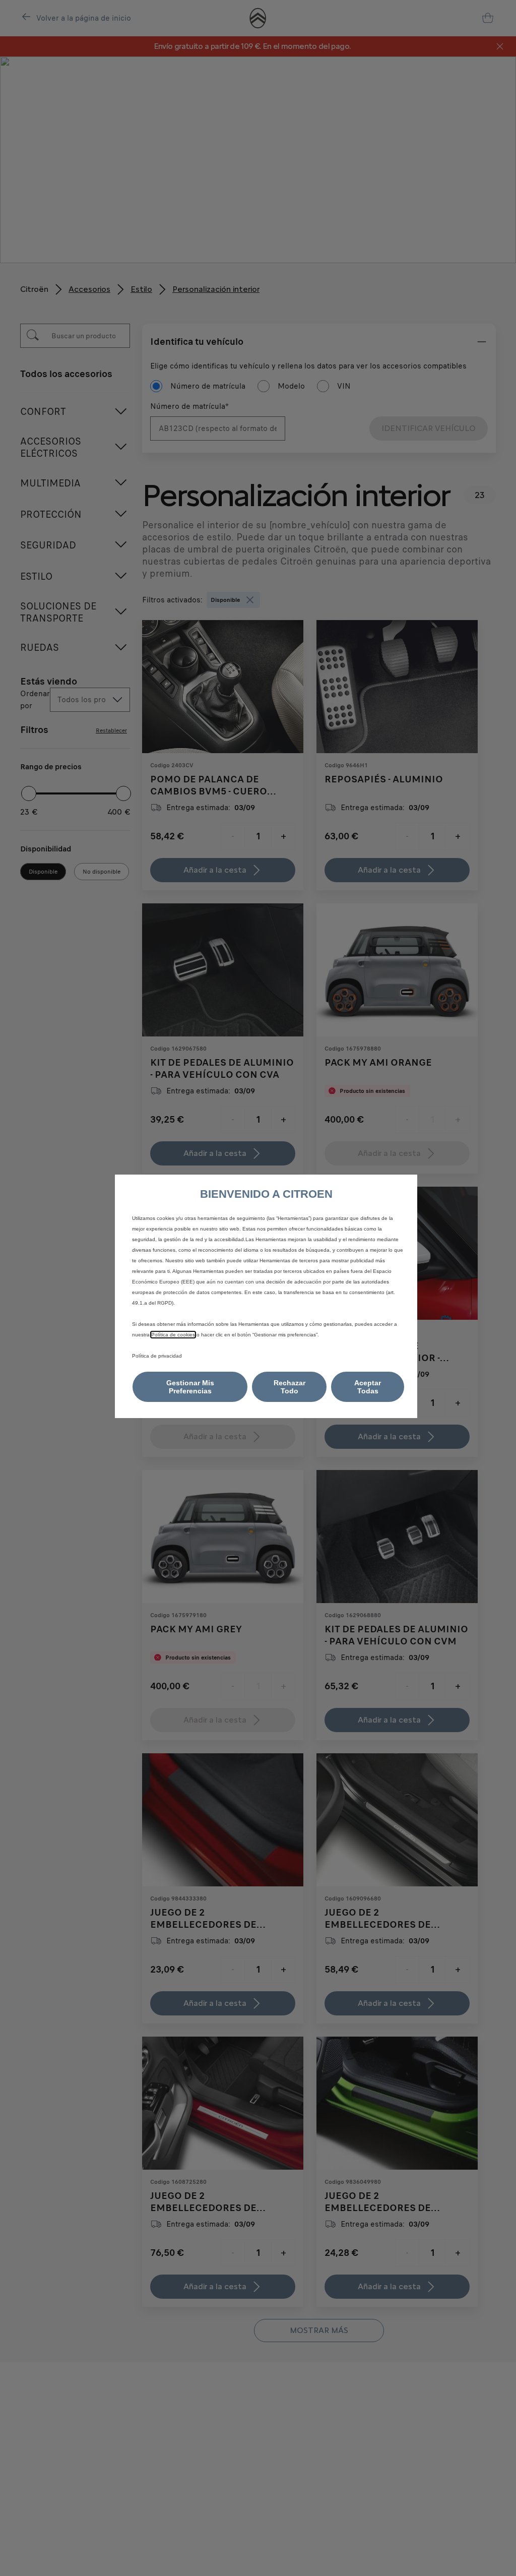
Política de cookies (173, 1335)
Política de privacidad (157, 1356)
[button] (190, 1387)
